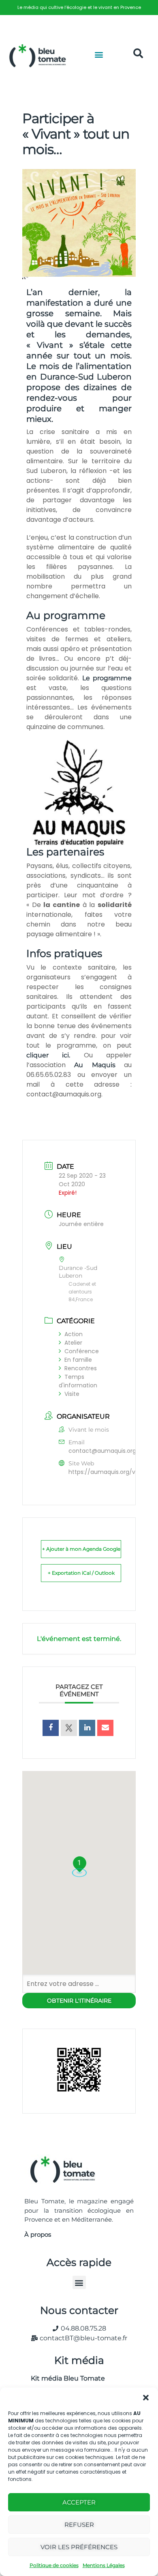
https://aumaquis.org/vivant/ (110, 1472)
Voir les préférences (79, 2547)
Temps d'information (78, 1381)
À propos (38, 2234)
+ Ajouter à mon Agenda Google (81, 1549)
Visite (72, 1394)
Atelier (73, 1343)
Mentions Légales (104, 2565)
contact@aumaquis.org (102, 1451)
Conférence (82, 1351)
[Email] (105, 1728)
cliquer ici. (48, 1055)
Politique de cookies (54, 2565)
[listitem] (79, 8)
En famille (78, 1360)
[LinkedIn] (87, 1728)
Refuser (79, 2525)
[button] (146, 2398)
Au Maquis (95, 1065)
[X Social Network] (69, 1728)
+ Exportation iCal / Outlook (81, 1573)
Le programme (105, 678)
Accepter (79, 2502)
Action (74, 1334)
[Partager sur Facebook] (51, 1728)
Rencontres (81, 1368)
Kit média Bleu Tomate (65, 2378)
